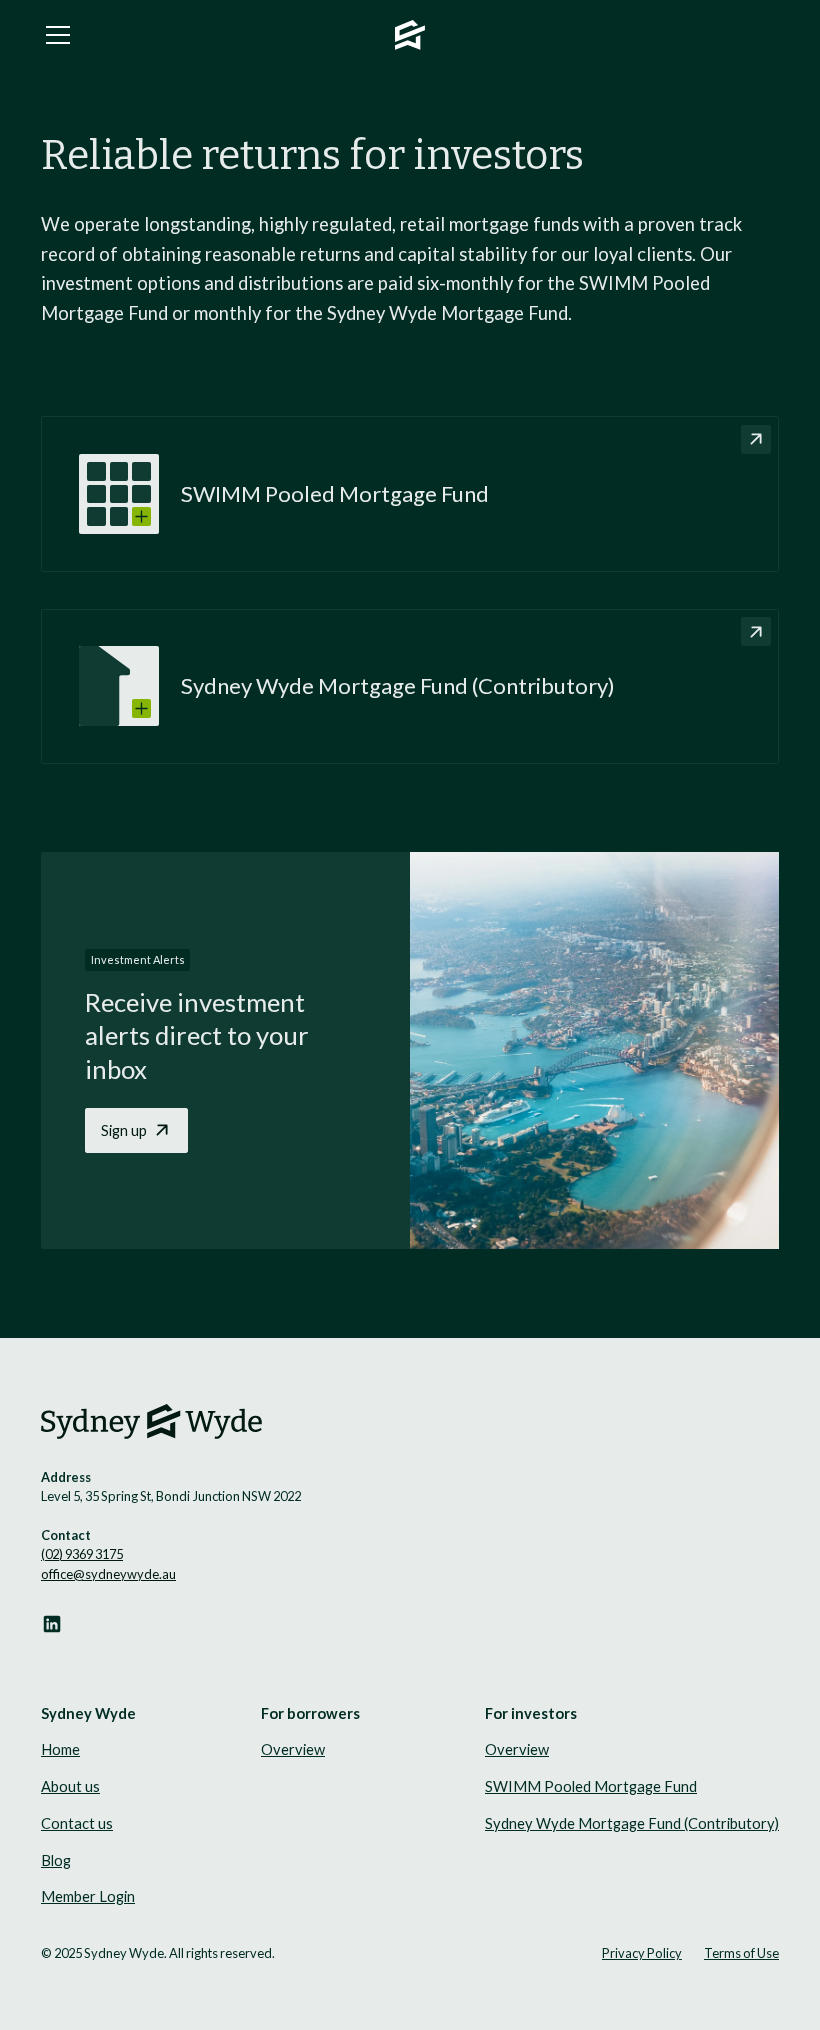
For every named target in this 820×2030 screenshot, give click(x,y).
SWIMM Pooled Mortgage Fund (591, 1786)
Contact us (77, 1823)
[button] (207, 35)
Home (60, 1749)
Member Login (88, 1896)
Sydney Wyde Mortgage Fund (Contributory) (632, 1823)
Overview (293, 1749)
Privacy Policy (642, 1953)
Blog (56, 1860)
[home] (409, 35)
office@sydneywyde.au (108, 1574)
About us (70, 1786)
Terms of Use (741, 1953)
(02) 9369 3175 (82, 1554)
